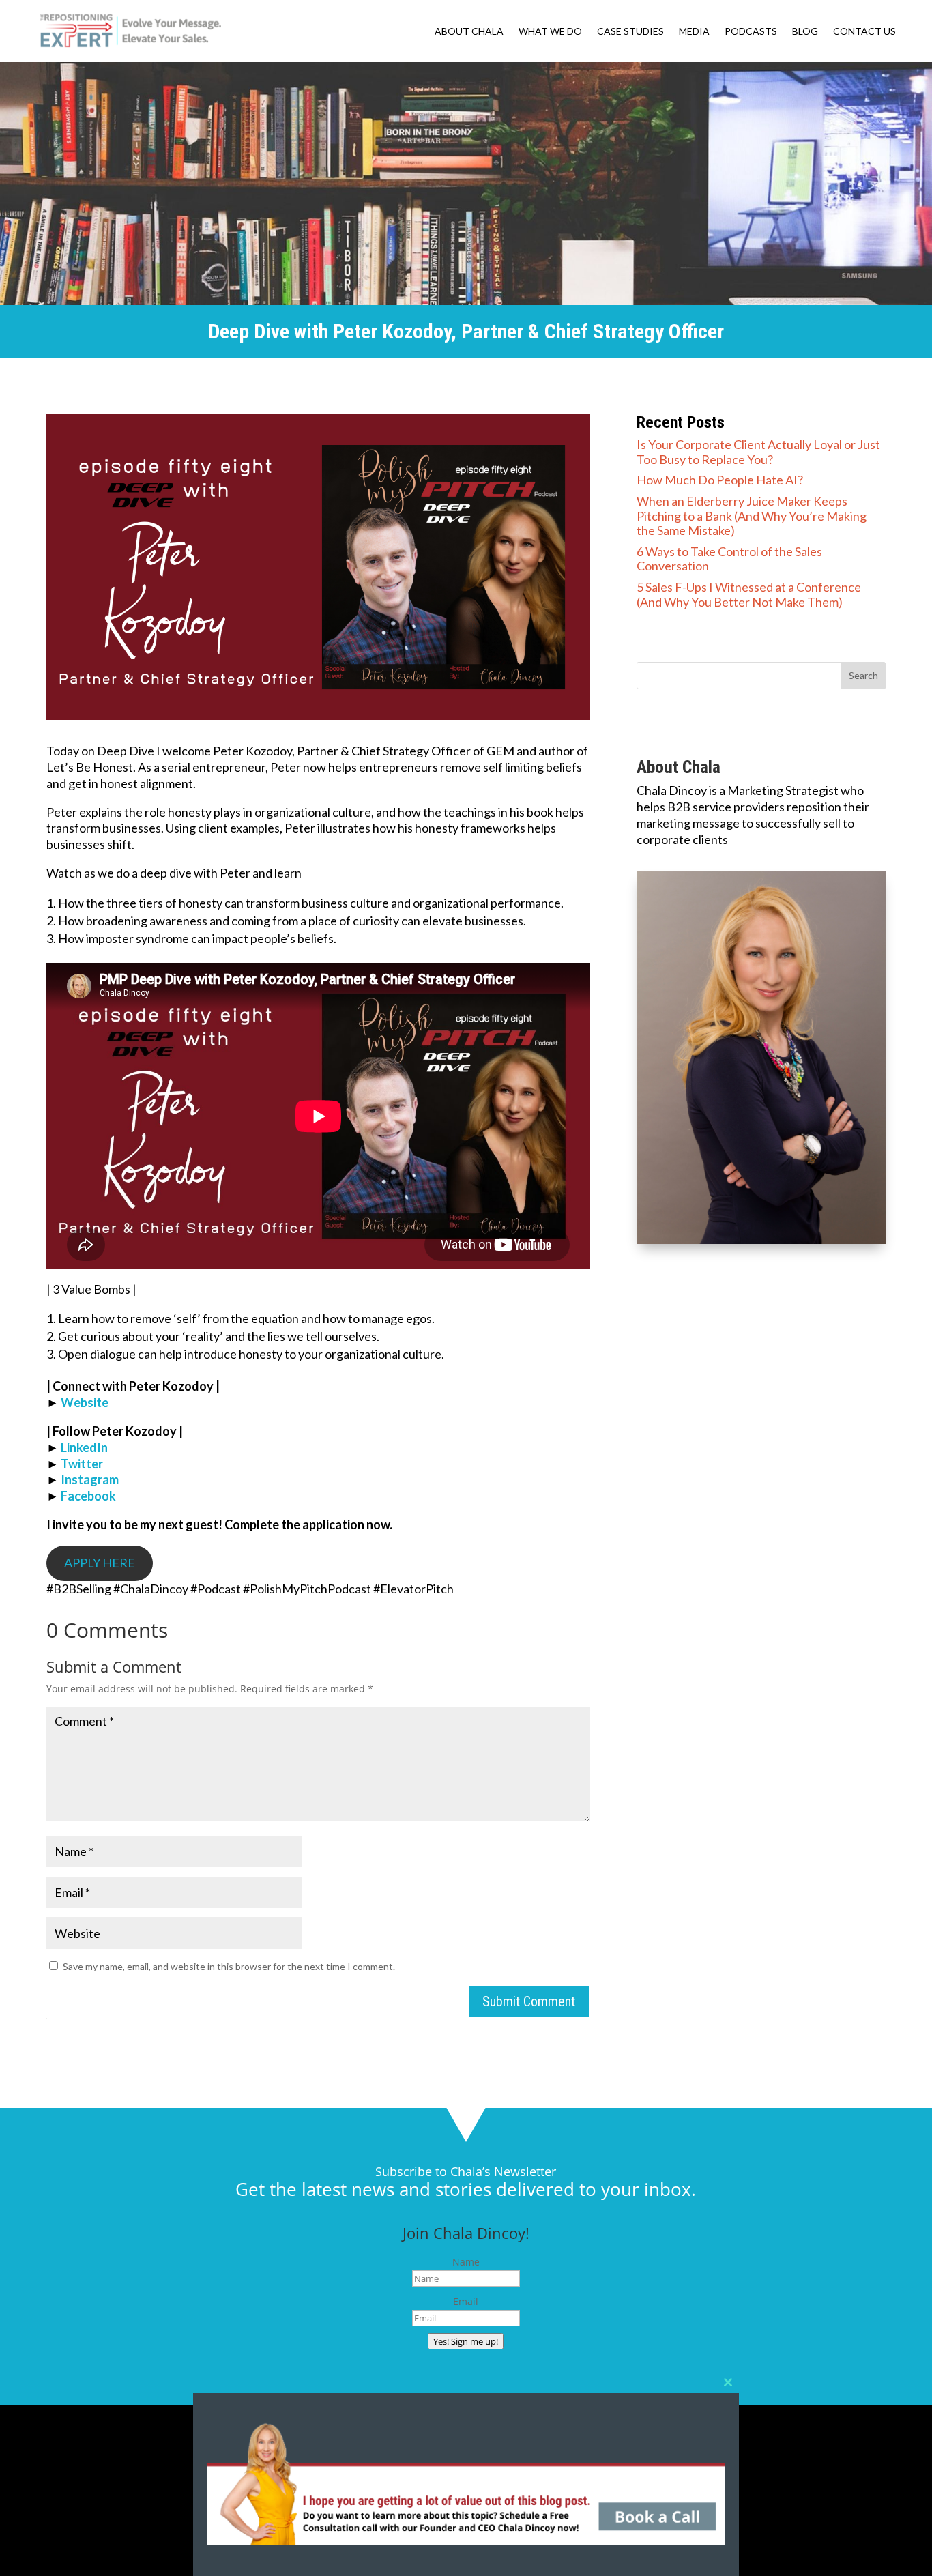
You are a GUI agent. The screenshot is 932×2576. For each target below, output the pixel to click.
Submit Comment (529, 2001)
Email (466, 2301)
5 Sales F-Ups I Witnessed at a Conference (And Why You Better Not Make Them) (749, 594)
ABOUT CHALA (469, 32)
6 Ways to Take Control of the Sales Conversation (729, 559)
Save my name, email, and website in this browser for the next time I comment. (229, 1966)
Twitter (82, 1464)
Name (466, 2262)
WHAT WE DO (550, 32)
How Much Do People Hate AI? (720, 480)
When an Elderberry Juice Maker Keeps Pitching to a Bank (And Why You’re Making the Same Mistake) (752, 516)
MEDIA (694, 32)
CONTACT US (864, 32)
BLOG (805, 32)
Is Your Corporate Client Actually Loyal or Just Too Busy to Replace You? (758, 452)
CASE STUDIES (630, 32)
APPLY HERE (100, 1563)
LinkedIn (84, 1447)
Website (85, 1402)
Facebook (88, 1496)
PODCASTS (751, 32)
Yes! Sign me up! (466, 2341)
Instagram (90, 1479)
